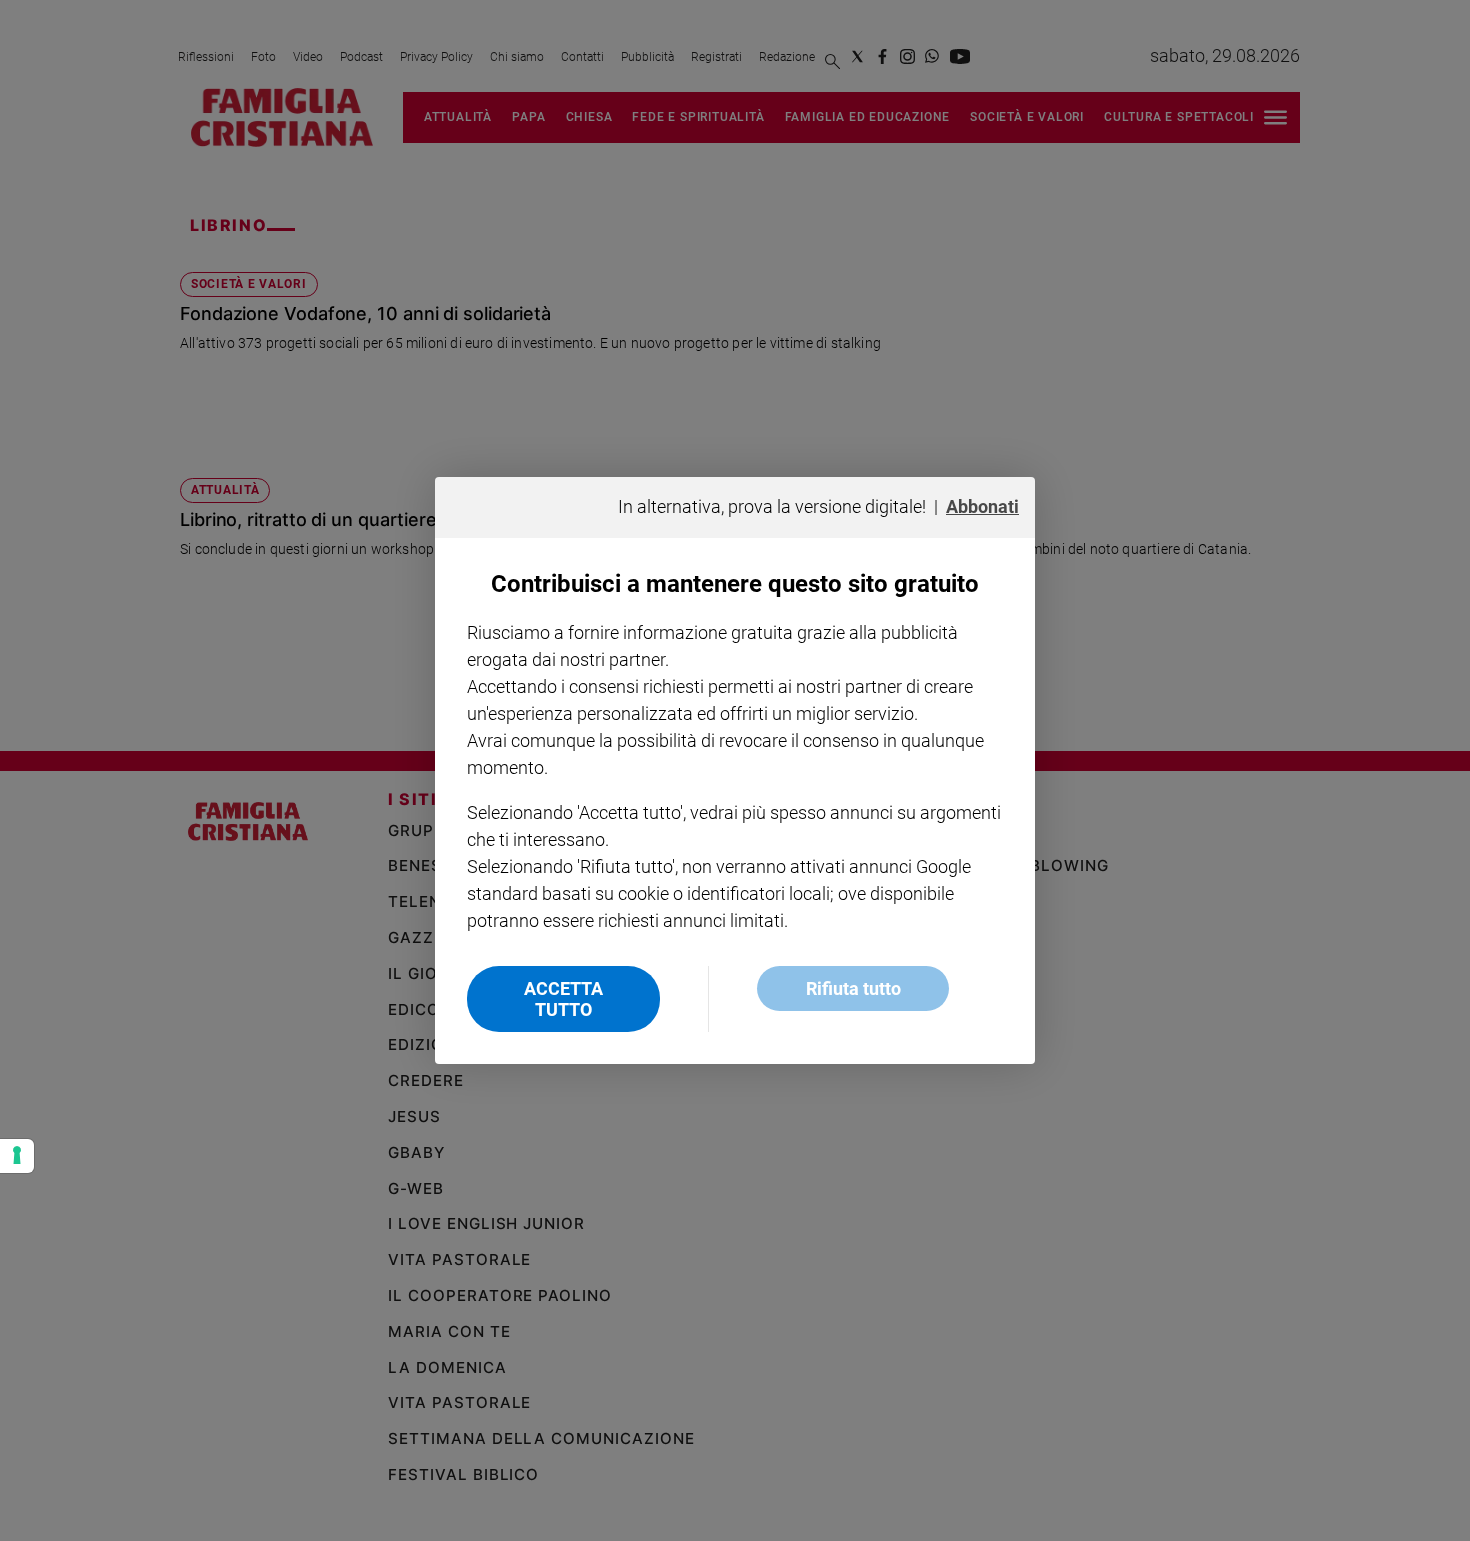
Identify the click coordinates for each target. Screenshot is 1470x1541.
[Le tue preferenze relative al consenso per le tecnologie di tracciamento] (17, 1156)
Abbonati (982, 506)
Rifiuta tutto (853, 988)
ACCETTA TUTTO (563, 999)
